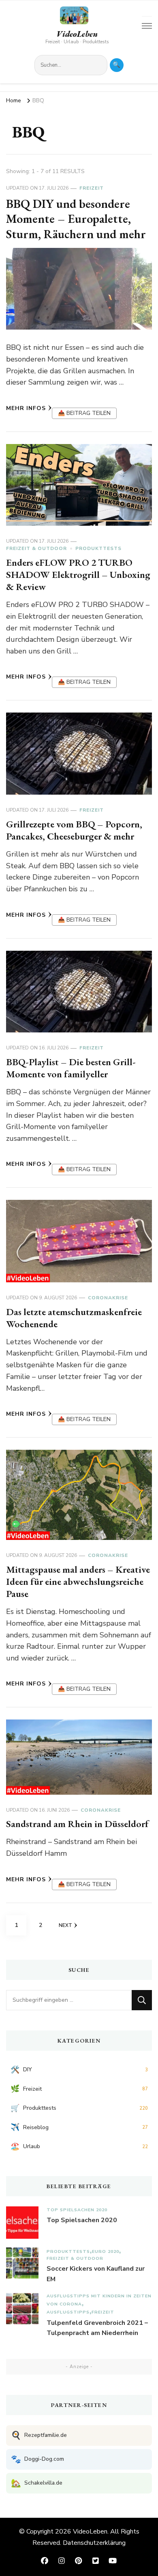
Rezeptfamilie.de (39, 2435)
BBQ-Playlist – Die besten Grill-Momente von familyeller (71, 1068)
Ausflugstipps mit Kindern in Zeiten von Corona (99, 2300)
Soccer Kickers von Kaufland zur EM (96, 2274)
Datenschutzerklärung (94, 2543)
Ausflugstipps (68, 2312)
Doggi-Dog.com (37, 2459)
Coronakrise (108, 1298)
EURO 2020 (106, 2251)
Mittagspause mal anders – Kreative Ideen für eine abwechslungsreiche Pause (78, 1581)
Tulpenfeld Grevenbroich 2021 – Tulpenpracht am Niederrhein (97, 2328)
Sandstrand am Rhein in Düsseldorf (77, 1824)
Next (65, 1925)
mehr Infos (26, 408)
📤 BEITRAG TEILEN (84, 413)
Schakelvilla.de (37, 2483)
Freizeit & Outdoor (36, 548)
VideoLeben (77, 34)
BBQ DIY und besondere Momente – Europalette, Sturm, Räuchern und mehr (76, 219)
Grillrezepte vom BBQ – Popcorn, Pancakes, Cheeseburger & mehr (74, 830)
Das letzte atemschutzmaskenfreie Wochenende (74, 1318)
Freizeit (92, 188)
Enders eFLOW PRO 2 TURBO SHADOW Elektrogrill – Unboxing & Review (78, 574)
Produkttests (98, 548)
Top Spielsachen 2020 (77, 2210)
